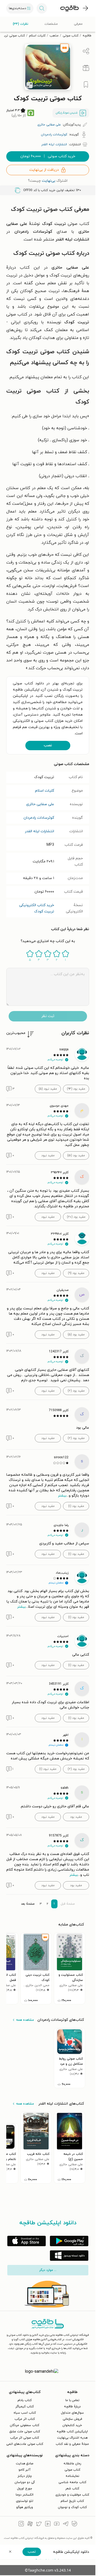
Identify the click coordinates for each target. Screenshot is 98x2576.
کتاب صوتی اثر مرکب (25, 2438)
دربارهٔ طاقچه (72, 2407)
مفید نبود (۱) (48, 1769)
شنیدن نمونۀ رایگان (67, 113)
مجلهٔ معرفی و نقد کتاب (72, 2444)
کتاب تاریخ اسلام (72, 2501)
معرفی (78, 24)
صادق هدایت (25, 2464)
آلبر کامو (25, 2470)
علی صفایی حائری (40, 804)
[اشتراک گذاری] (86, 51)
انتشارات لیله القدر (39, 831)
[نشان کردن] (86, 85)
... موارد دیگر (48, 2270)
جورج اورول (25, 2489)
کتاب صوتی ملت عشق (25, 2432)
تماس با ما (72, 2400)
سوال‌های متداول (72, 2413)
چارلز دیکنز (25, 2476)
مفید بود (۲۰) (76, 1217)
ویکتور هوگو (25, 2507)
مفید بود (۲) (76, 1391)
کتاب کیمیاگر (25, 2407)
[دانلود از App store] (27, 2241)
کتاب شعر (72, 2489)
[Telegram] (66, 2524)
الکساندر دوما (25, 2495)
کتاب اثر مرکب (25, 2419)
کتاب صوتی (71, 36)
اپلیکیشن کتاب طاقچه (72, 2432)
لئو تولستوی (25, 2501)
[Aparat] (30, 2524)
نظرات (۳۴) (21, 24)
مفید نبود (48, 1156)
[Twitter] (39, 2524)
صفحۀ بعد (28, 1904)
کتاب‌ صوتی (72, 2470)
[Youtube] (57, 2524)
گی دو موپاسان (25, 2482)
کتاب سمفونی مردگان (25, 2425)
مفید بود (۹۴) (76, 1089)
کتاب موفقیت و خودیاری (72, 2495)
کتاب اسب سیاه (25, 2413)
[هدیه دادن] (86, 68)
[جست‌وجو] (42, 8)
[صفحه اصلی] (70, 8)
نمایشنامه (72, 2476)
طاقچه (87, 36)
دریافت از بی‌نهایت (44, 170)
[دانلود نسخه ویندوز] (69, 2256)
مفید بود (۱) (76, 1506)
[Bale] (74, 2524)
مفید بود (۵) (76, 1335)
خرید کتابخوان (72, 2425)
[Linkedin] (48, 2524)
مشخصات (51, 24)
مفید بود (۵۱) (76, 1156)
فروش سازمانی (72, 2419)
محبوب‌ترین (16, 1033)
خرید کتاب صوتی (48, 156)
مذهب (54, 36)
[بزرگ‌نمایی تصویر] (30, 85)
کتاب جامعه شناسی (72, 2482)
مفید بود (76, 1817)
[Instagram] (21, 2524)
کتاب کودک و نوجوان (72, 2507)
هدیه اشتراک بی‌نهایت (72, 2438)
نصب (48, 745)
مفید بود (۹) (76, 1273)
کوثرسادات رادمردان (39, 818)
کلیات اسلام (37, 36)
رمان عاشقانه (72, 2464)
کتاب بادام (25, 2400)
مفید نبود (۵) (48, 1089)
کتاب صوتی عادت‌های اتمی (25, 2444)
